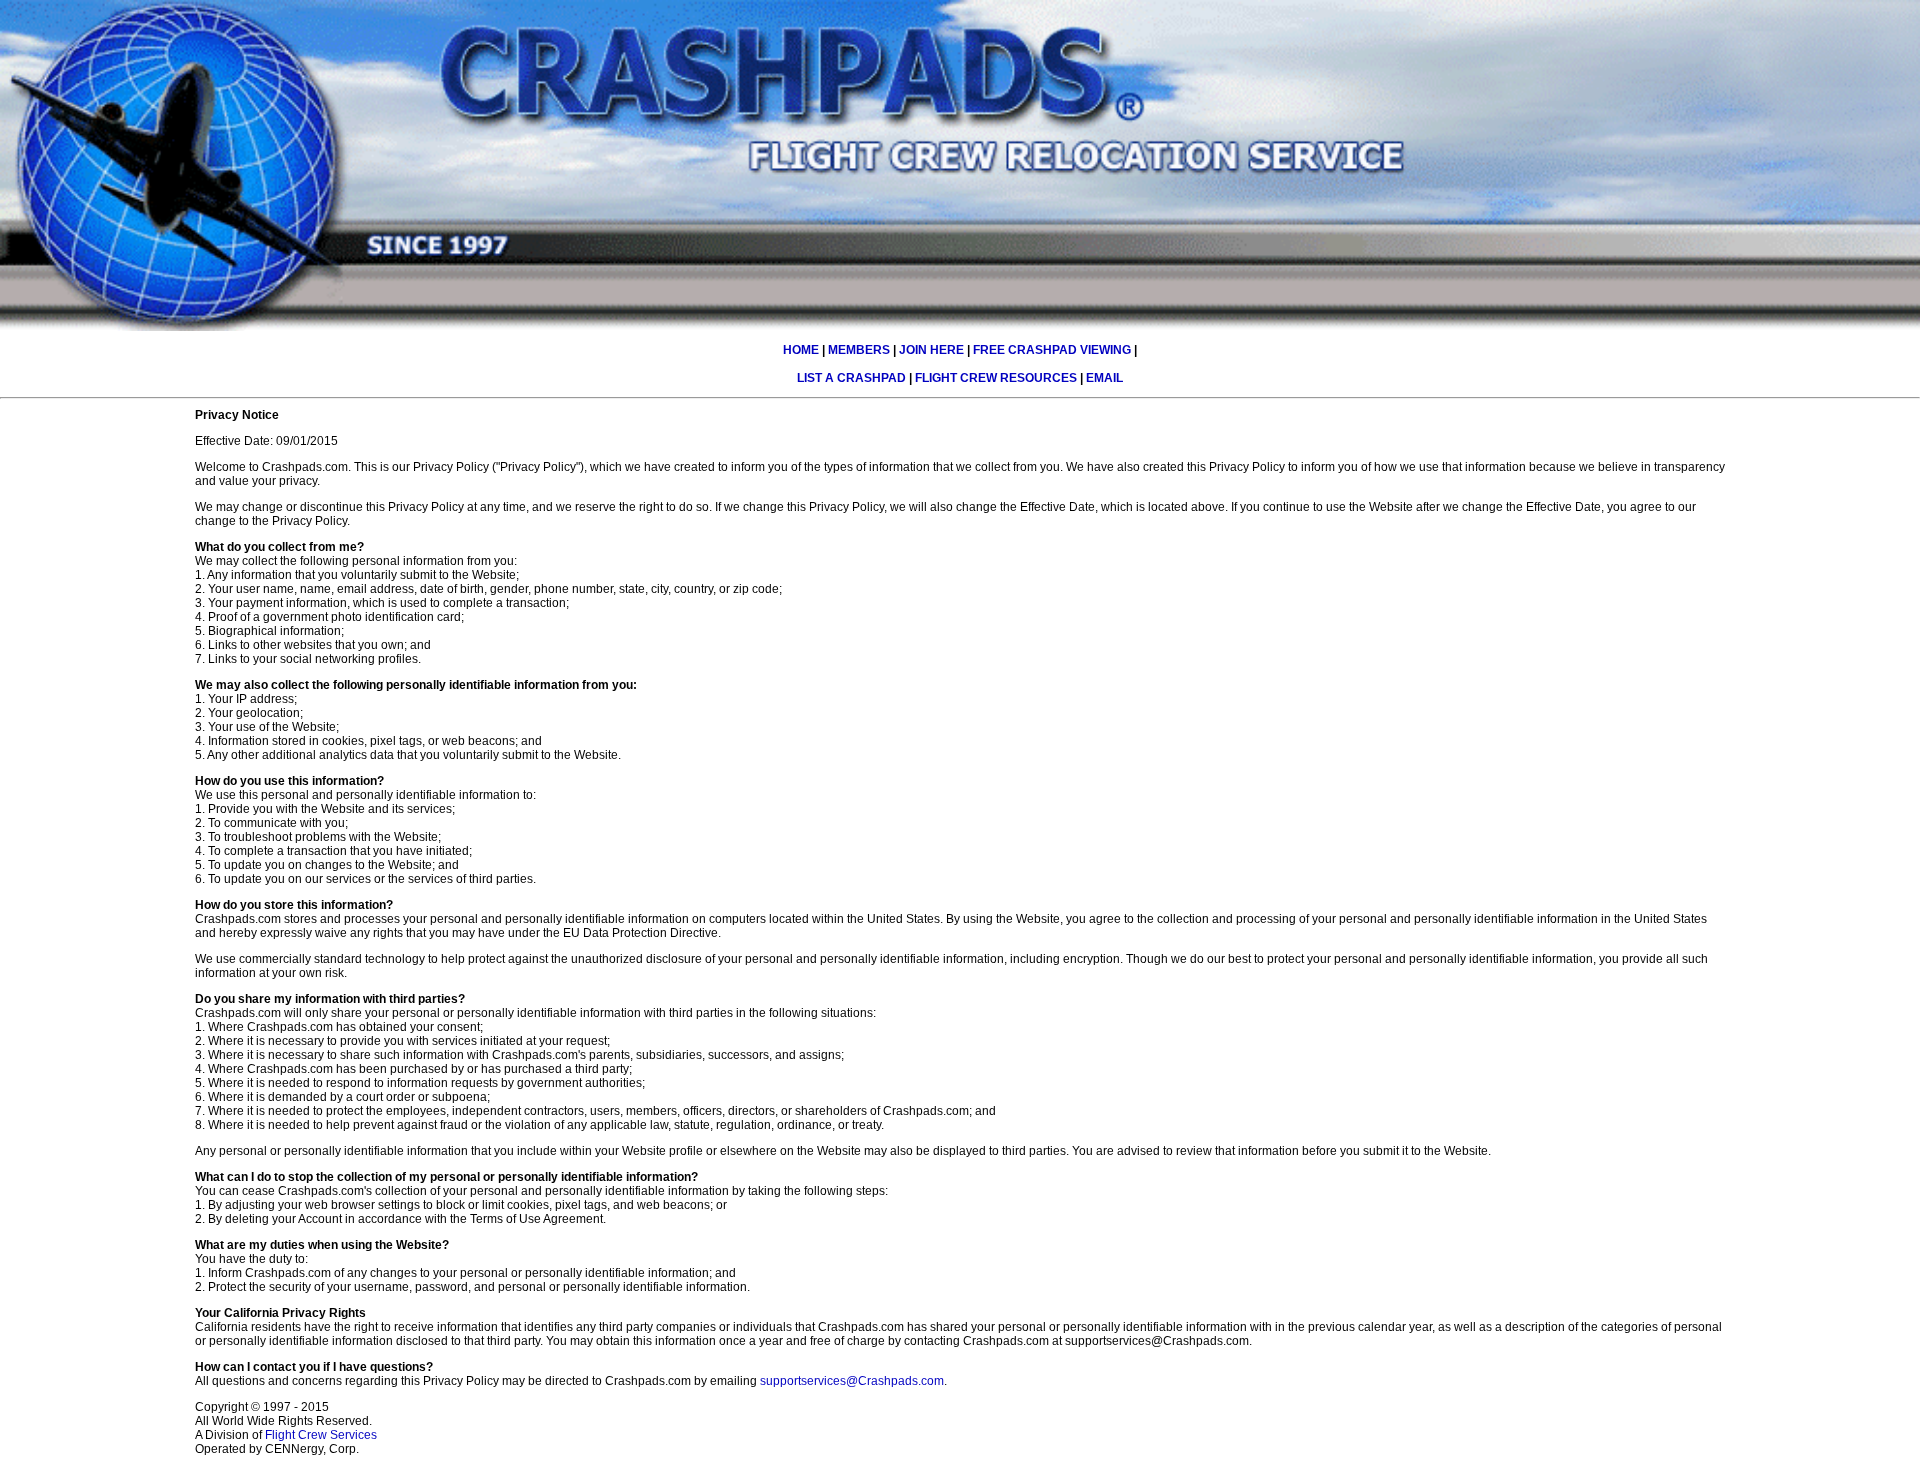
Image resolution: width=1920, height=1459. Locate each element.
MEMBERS (859, 350)
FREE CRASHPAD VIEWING (1052, 350)
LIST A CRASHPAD (851, 378)
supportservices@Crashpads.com (852, 1381)
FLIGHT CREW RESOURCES (996, 378)
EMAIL (1104, 378)
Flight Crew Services (321, 1435)
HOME (801, 350)
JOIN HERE (931, 350)
